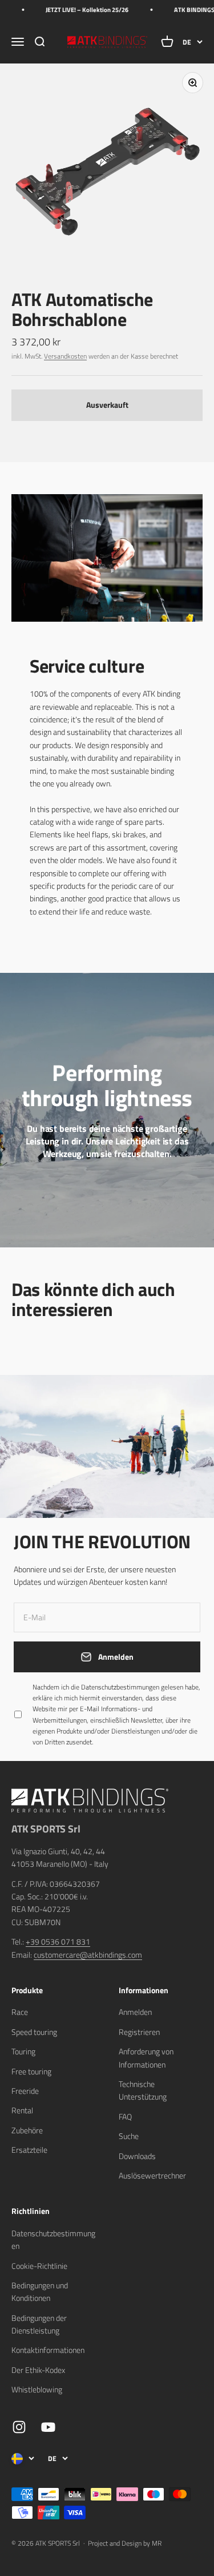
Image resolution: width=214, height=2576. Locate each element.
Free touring (31, 2071)
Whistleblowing (37, 2389)
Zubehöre (27, 2130)
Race (20, 2012)
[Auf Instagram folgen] (19, 2427)
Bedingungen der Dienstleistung (39, 2324)
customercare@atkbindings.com (88, 1955)
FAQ (125, 2116)
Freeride (25, 2091)
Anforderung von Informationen (146, 2058)
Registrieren (139, 2032)
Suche (129, 2136)
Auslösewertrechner (152, 2175)
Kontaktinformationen (48, 2350)
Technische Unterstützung (143, 2090)
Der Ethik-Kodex (38, 2370)
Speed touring (34, 2032)
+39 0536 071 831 (58, 1941)
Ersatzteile (29, 2150)
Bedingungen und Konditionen (40, 2291)
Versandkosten (65, 356)
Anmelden (135, 2012)
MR (157, 2543)
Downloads (137, 2156)
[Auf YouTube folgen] (48, 2427)
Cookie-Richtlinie (39, 2266)
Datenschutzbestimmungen (120, 1687)
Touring (23, 2051)
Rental (22, 2110)
